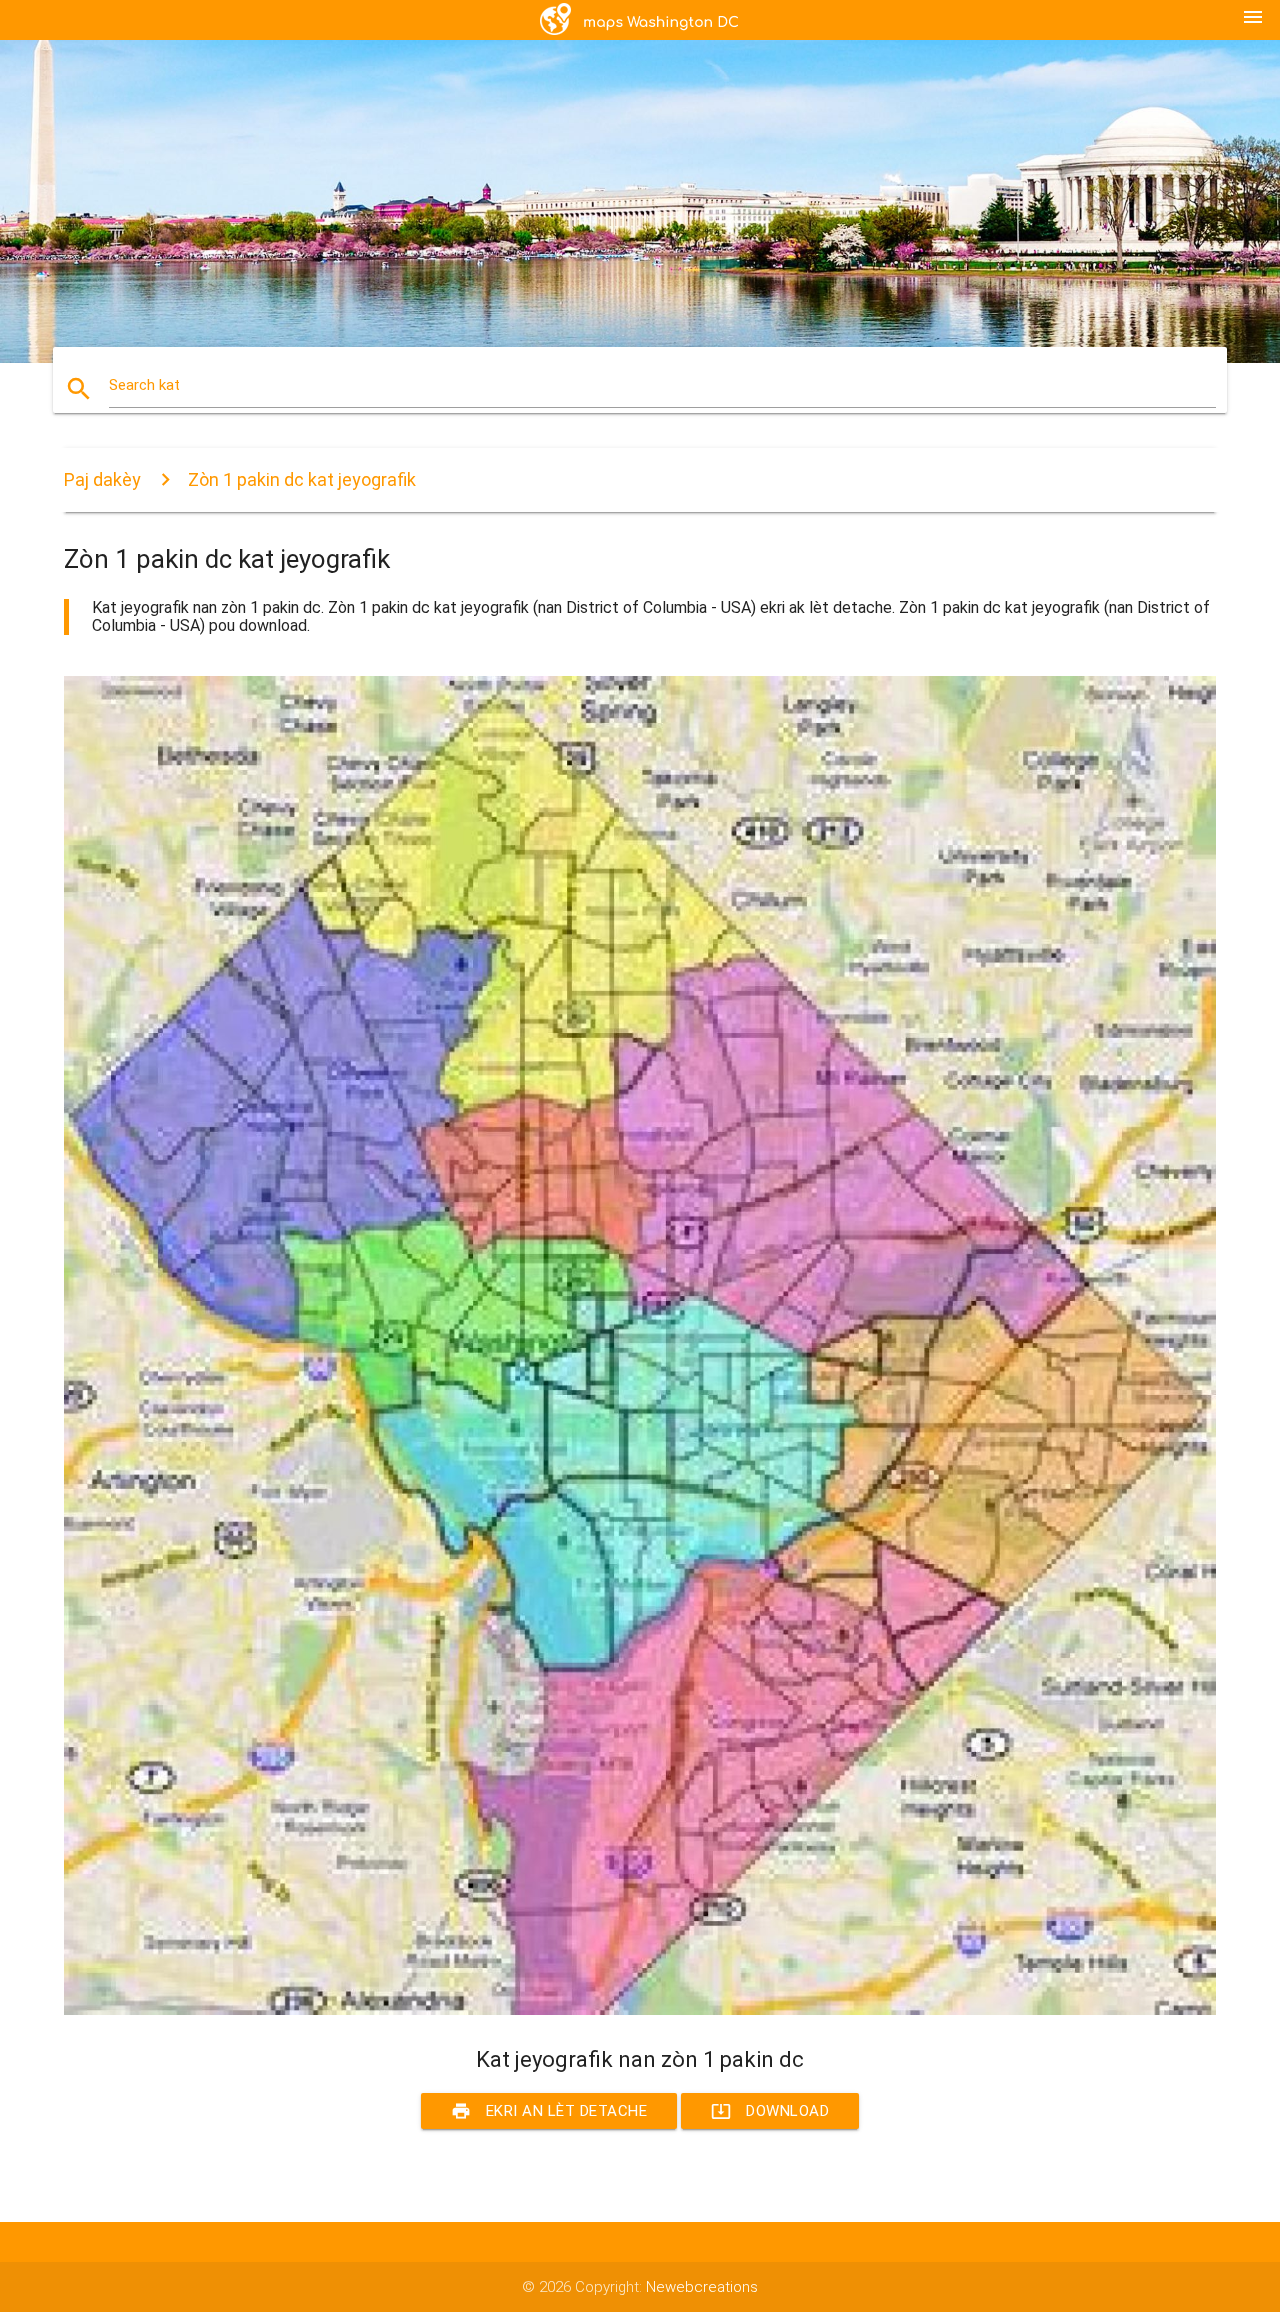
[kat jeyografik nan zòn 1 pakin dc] (640, 2010)
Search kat (144, 385)
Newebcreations (702, 2287)
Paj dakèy (102, 479)
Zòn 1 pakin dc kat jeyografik (302, 479)
